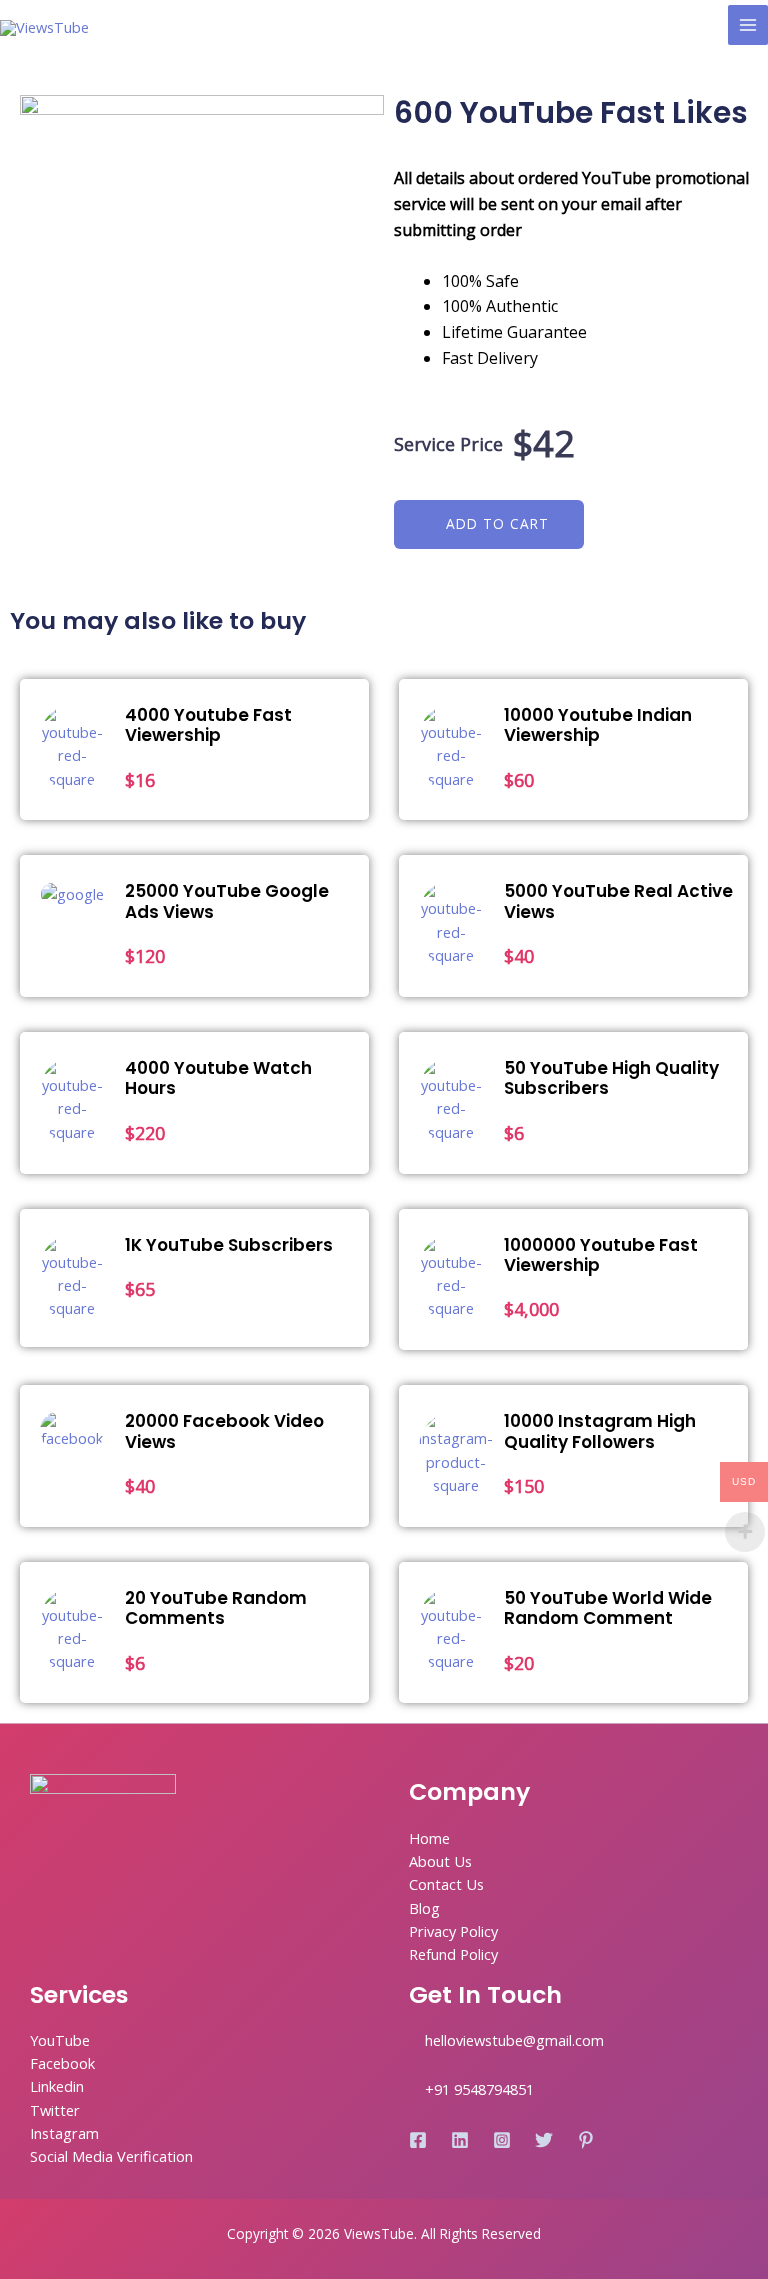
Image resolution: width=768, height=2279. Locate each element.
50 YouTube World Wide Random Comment (608, 1608)
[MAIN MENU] (748, 25)
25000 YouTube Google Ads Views (227, 901)
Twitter (55, 2110)
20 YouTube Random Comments (216, 1608)
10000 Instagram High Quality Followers (600, 1431)
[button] (489, 524)
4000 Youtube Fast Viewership (208, 725)
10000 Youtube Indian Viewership (598, 725)
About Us (440, 1861)
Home (429, 1838)
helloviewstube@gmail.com (514, 2040)
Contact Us (446, 1884)
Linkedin (57, 2086)
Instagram (64, 2133)
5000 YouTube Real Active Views (618, 901)
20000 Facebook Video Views (224, 1431)
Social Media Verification (111, 2156)
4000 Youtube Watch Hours (218, 1078)
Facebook (62, 2063)
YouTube (60, 2040)
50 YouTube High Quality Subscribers (611, 1078)
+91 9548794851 (479, 2089)
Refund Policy (453, 1954)
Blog (424, 1908)
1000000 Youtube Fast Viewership (601, 1255)
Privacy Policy (453, 1931)
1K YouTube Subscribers (229, 1245)
